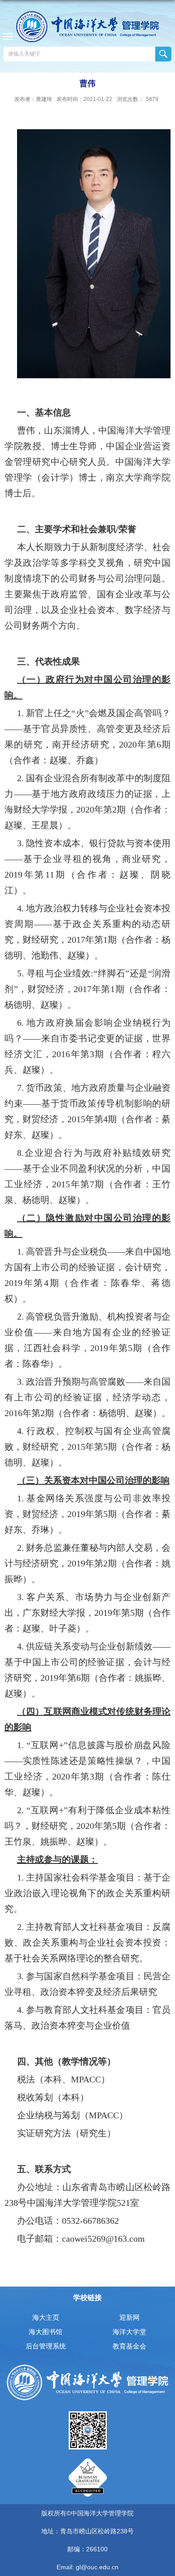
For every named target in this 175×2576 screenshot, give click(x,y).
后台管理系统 (46, 2346)
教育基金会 (129, 2346)
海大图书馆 (46, 2332)
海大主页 (46, 2317)
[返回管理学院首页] (87, 27)
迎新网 (129, 2317)
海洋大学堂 (129, 2332)
